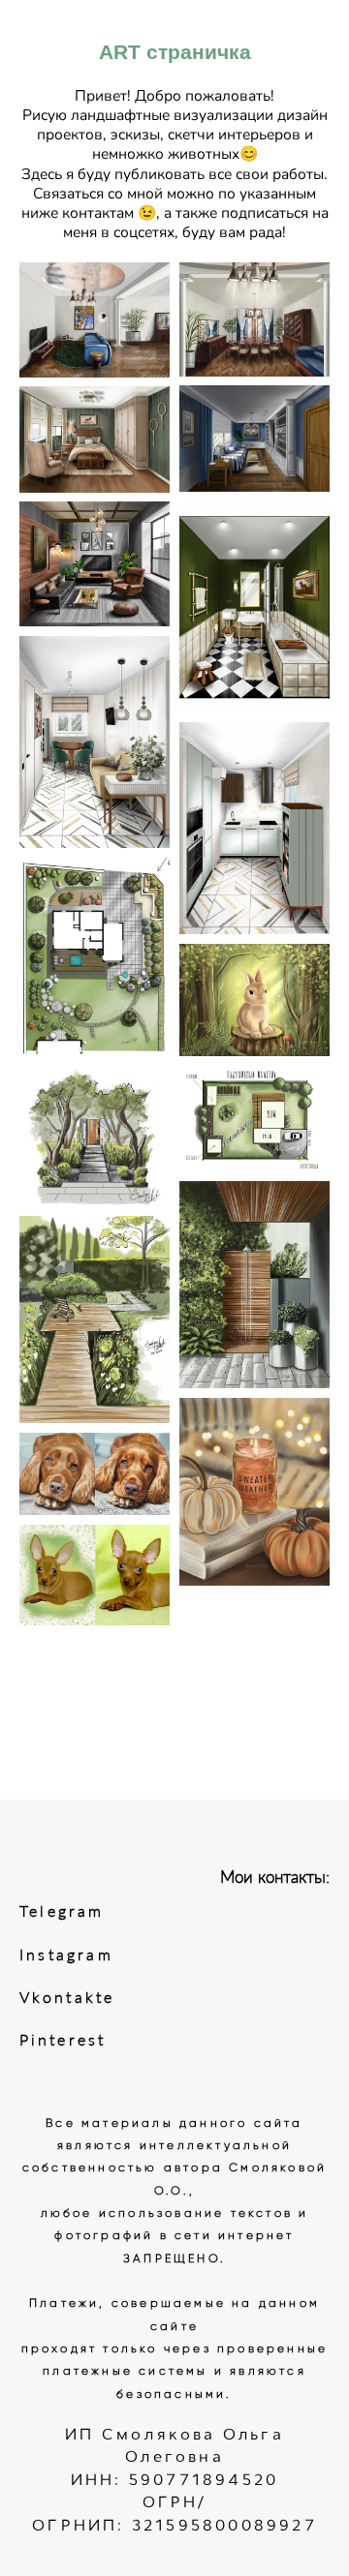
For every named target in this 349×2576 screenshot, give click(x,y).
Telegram (62, 1911)
